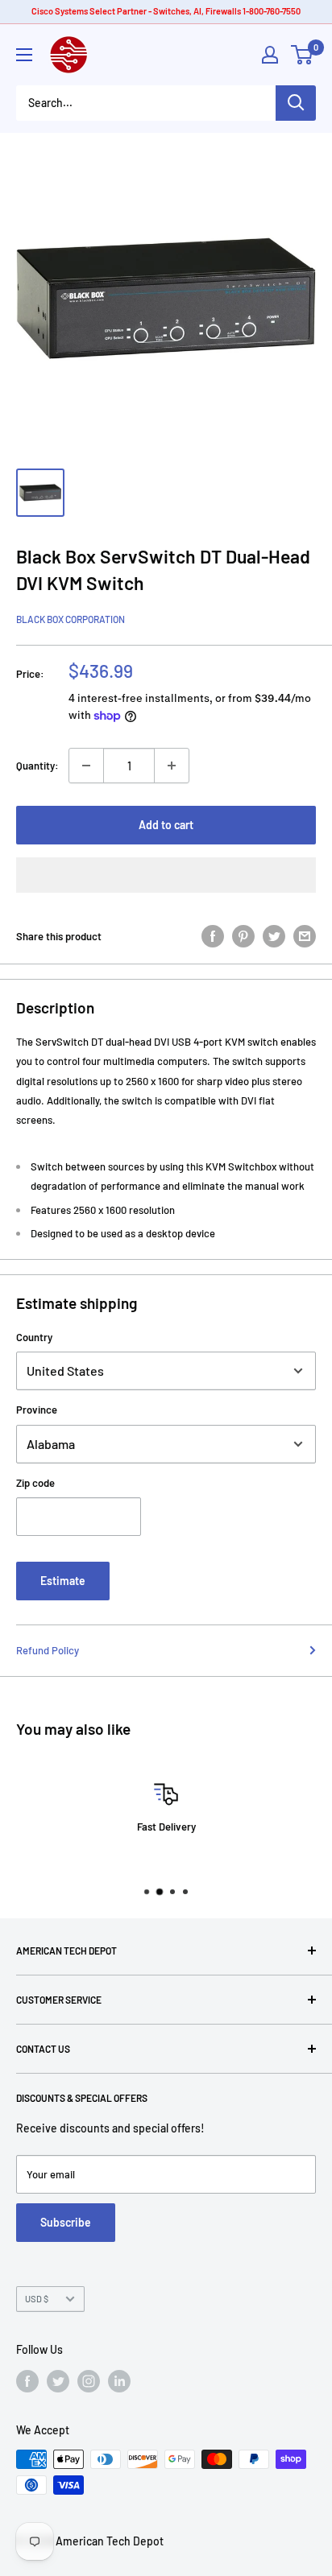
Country (34, 1337)
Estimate (63, 1581)
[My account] (270, 55)
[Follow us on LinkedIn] (119, 2381)
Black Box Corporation (71, 619)
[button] (166, 875)
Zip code (35, 1483)
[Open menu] (24, 55)
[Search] (296, 103)
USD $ (37, 2299)
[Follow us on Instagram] (89, 2381)
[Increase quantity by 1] (172, 766)
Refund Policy (48, 1650)
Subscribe (66, 2222)
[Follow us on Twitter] (58, 2381)
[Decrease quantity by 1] (86, 766)
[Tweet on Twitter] (274, 936)
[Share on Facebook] (213, 936)
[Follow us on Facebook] (27, 2381)
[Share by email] (305, 936)
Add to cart (166, 825)
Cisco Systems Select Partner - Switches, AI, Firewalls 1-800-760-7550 (166, 11)
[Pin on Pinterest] (243, 936)
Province (37, 1410)
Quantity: (37, 766)
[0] (303, 55)
